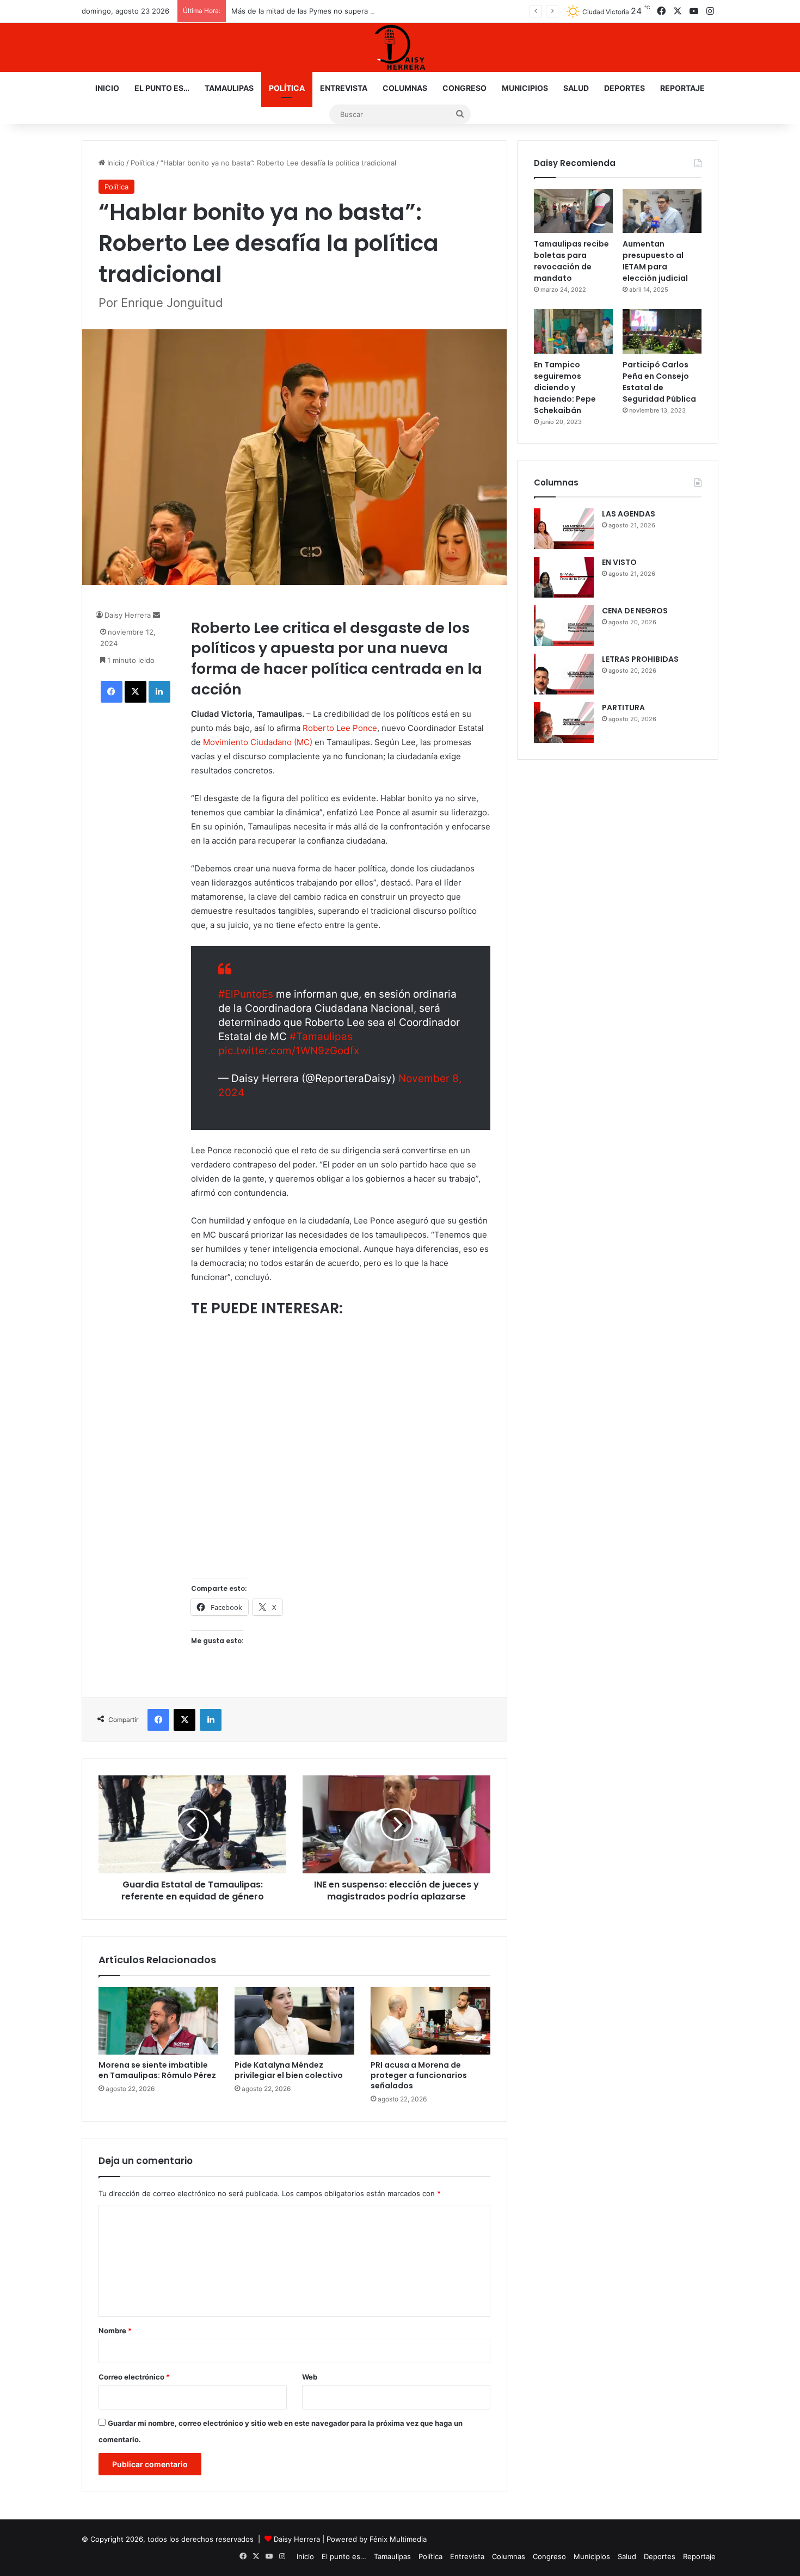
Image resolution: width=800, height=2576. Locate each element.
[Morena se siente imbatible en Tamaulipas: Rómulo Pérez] (158, 2021)
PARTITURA (623, 708)
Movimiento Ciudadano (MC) (258, 742)
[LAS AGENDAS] (564, 529)
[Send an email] (156, 615)
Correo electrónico (134, 2377)
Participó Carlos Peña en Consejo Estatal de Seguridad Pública (659, 382)
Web (310, 2377)
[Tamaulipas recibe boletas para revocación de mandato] (573, 211)
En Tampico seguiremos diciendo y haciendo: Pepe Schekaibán (565, 388)
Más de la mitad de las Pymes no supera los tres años (323, 11)
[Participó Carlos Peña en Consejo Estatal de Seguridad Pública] (662, 331)
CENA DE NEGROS (635, 611)
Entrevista (344, 88)
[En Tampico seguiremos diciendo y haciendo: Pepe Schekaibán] (573, 331)
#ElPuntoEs (246, 994)
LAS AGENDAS (629, 514)
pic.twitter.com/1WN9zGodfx (289, 1051)
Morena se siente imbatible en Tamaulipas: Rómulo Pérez (157, 2070)
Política (287, 88)
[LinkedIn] (159, 692)
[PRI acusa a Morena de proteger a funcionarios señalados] (430, 2021)
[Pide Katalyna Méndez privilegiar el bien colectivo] (294, 2021)
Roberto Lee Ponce (340, 728)
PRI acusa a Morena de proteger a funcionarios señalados (419, 2075)
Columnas (405, 88)
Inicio (107, 88)
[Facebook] (112, 692)
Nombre (115, 2331)
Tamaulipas (229, 88)
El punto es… (162, 88)
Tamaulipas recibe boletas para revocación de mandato (571, 261)
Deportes (624, 88)
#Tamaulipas (321, 1037)
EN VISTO (619, 562)
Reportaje (682, 88)
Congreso (464, 88)
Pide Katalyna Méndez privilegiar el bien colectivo (289, 2070)
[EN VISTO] (564, 577)
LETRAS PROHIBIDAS (640, 659)
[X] (136, 692)
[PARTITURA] (564, 723)
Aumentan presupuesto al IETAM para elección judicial (655, 261)
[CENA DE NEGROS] (564, 626)
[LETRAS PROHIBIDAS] (564, 674)
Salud (576, 88)
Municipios (525, 88)
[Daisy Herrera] (400, 47)
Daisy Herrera (128, 615)
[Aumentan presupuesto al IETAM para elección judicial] (662, 211)
